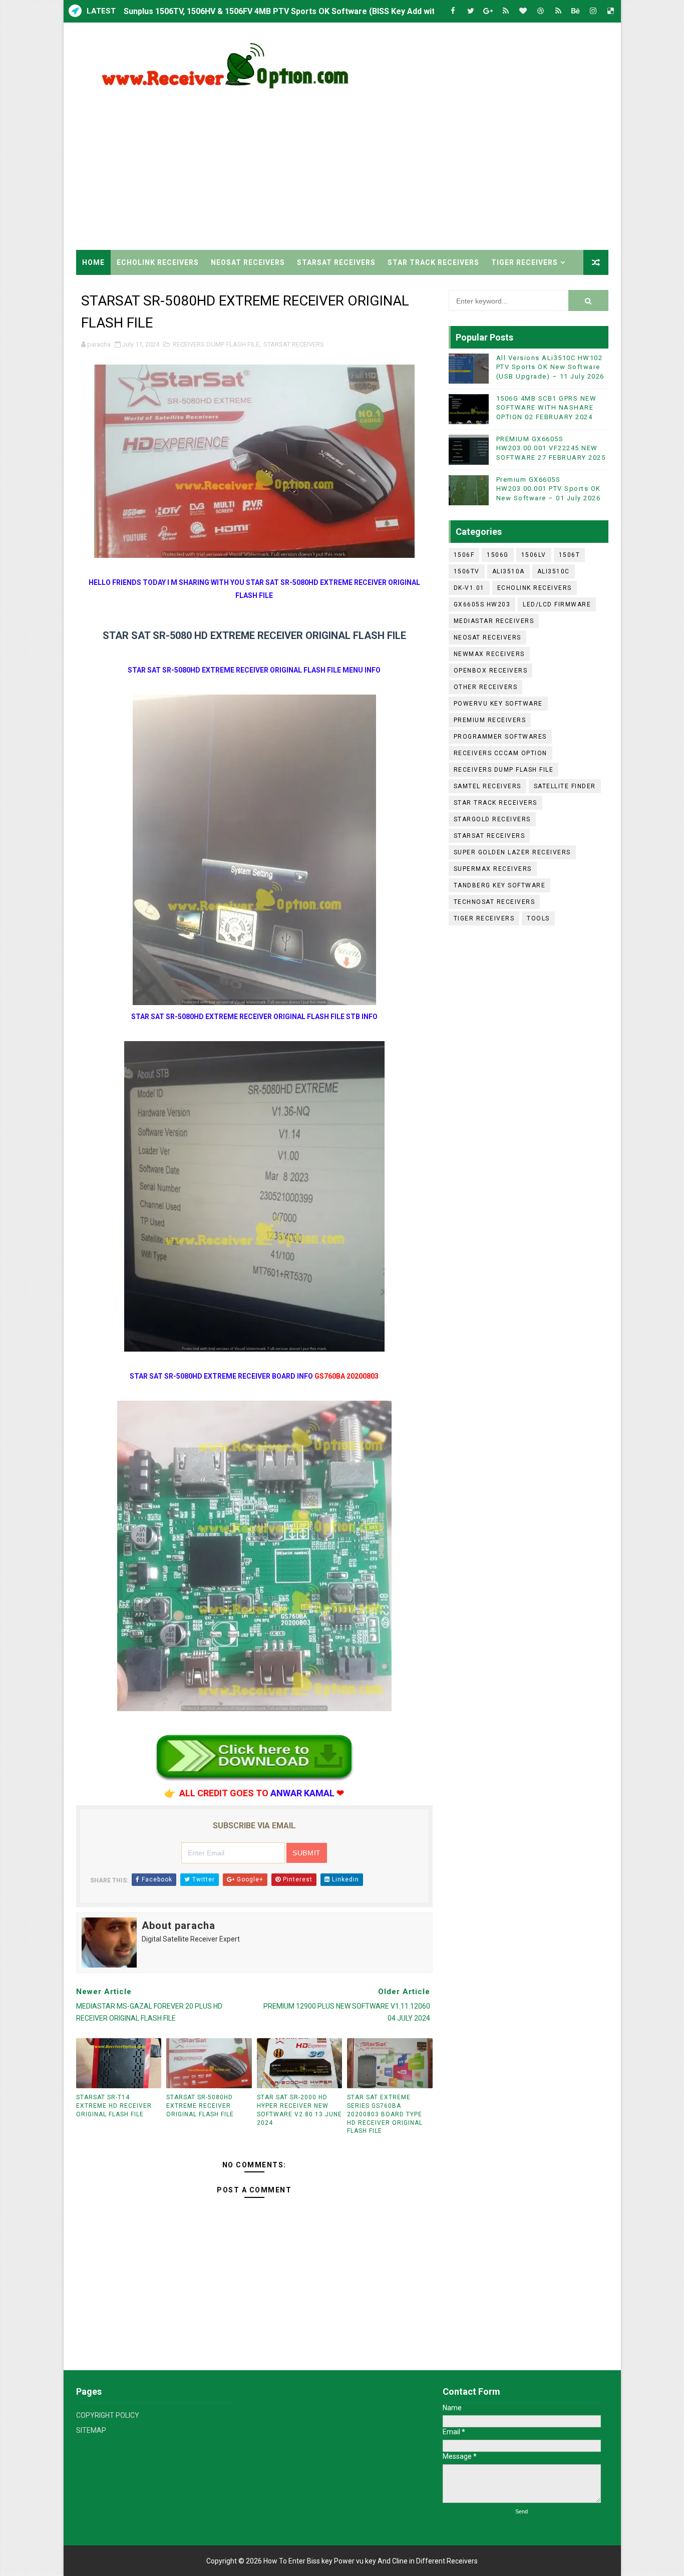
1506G (498, 555)
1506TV (467, 571)
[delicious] (611, 11)
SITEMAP (91, 2430)
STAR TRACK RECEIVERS (433, 262)
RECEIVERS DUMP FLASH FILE (216, 344)
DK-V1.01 (469, 588)
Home (93, 262)
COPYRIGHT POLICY (108, 2415)
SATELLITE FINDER (565, 786)
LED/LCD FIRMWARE (557, 604)
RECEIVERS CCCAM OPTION (500, 753)
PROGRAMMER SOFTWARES (500, 737)
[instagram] (593, 11)
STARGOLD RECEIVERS (492, 819)
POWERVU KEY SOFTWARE (498, 704)
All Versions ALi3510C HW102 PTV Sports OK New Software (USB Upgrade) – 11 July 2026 (550, 367)
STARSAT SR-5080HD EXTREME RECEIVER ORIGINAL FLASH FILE (200, 2106)
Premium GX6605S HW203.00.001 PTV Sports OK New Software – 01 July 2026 (549, 489)
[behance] (576, 11)
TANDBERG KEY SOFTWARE (500, 885)
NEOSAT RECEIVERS (248, 262)
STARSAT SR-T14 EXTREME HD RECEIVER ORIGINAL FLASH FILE (114, 2106)
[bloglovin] (523, 11)
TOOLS (538, 918)
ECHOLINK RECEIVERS (158, 262)
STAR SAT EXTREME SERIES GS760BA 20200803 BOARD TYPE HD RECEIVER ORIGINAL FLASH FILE (385, 2114)
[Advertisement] (426, 165)
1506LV (534, 555)
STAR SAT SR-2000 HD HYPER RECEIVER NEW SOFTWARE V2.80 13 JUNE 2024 (299, 2110)
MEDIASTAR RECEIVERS (494, 621)
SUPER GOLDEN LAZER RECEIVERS (512, 852)
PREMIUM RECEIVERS (490, 720)
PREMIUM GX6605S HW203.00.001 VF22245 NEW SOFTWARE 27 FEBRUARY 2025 (551, 448)
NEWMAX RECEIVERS (489, 654)
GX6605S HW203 (482, 604)
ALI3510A (508, 571)
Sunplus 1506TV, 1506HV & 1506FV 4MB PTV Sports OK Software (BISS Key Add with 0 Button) (300, 11)
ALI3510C (554, 571)
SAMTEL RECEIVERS (487, 786)
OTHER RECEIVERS (486, 687)
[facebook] (453, 11)
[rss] (506, 11)
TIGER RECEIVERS (525, 262)
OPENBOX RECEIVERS (491, 671)
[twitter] (471, 11)
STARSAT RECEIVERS (336, 262)
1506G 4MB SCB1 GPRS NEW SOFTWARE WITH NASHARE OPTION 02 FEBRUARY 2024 (547, 407)
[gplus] (488, 11)
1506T (570, 555)
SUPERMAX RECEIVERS (493, 869)
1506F (464, 555)
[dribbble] (541, 11)
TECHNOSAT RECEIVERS (494, 902)
